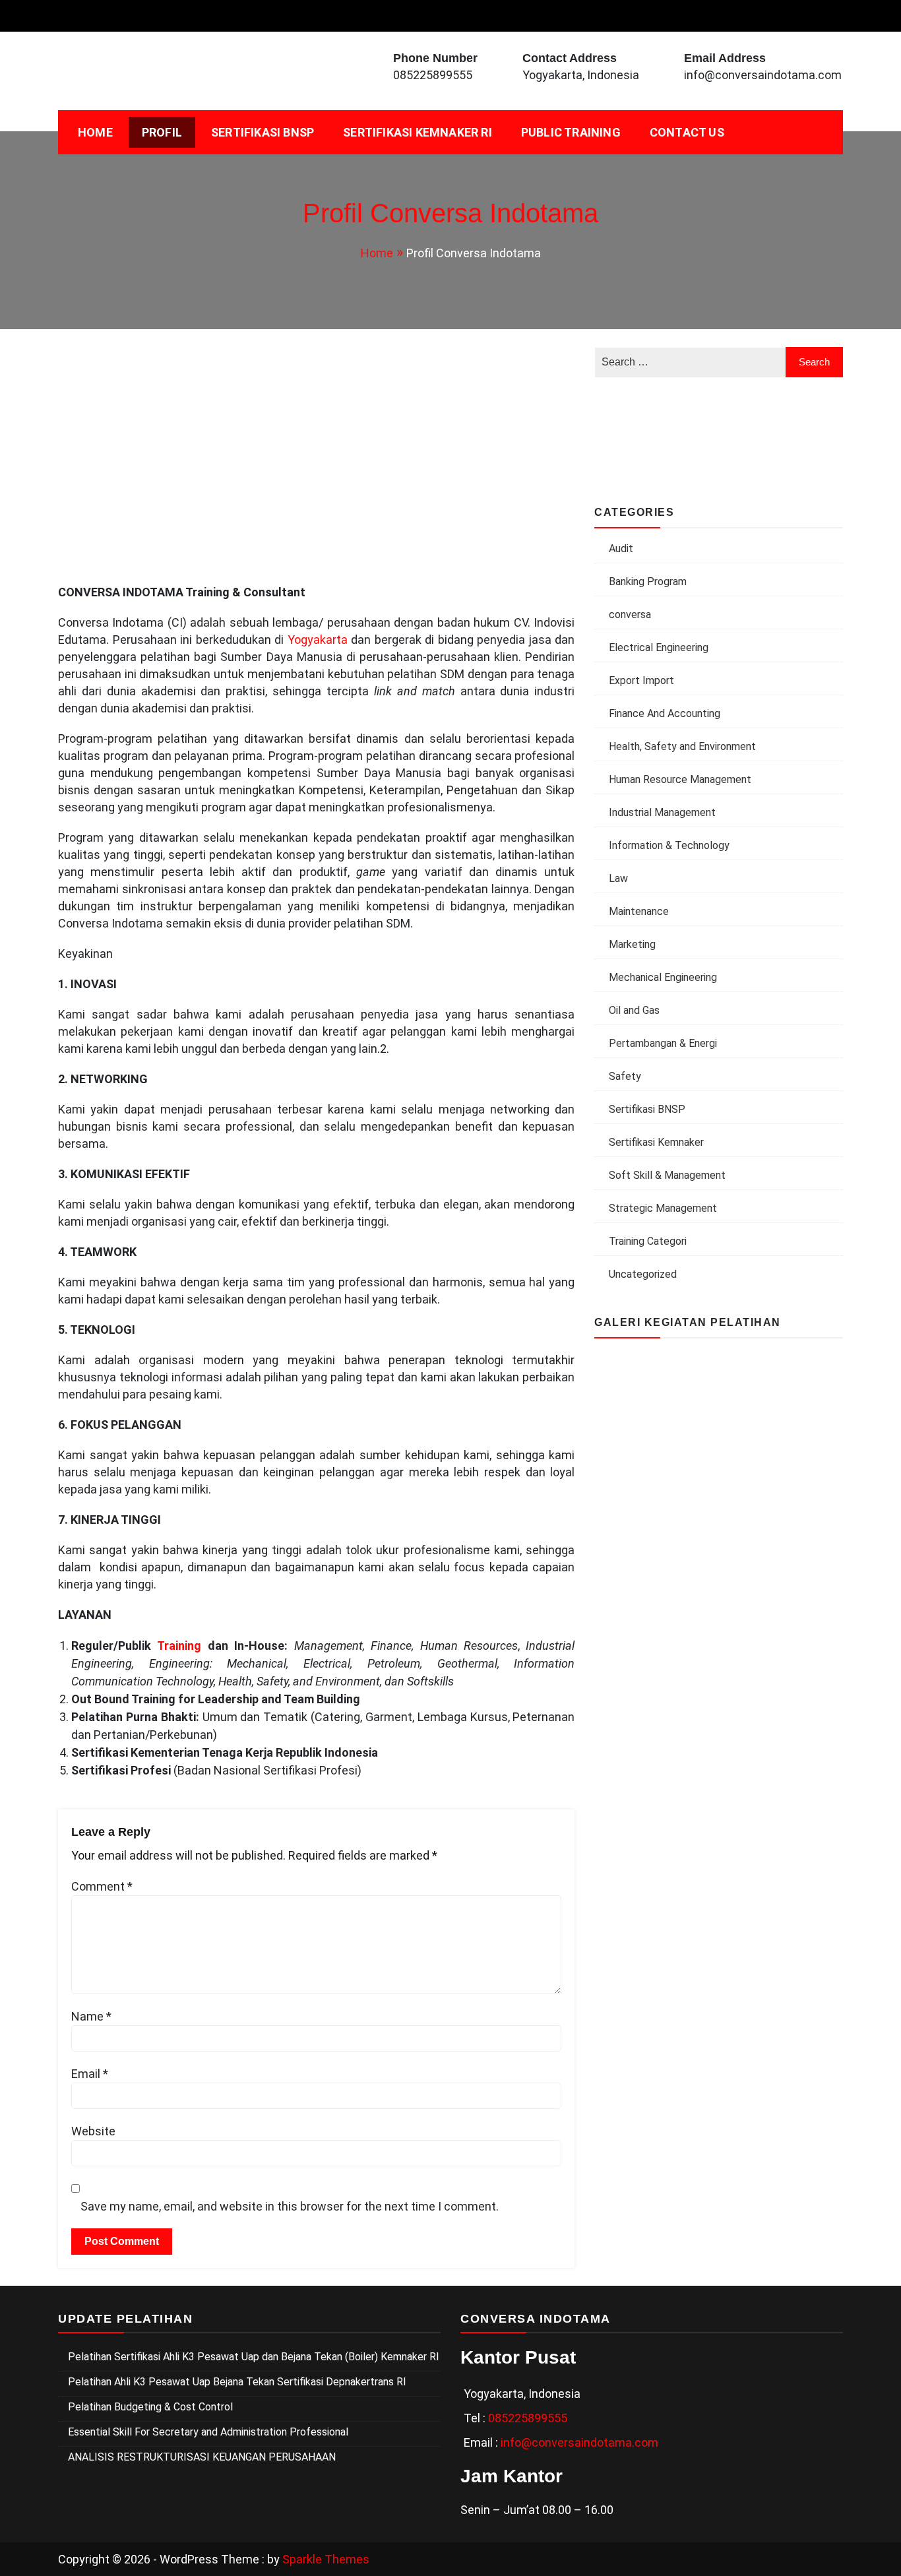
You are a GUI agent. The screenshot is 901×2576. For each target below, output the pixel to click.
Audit (621, 549)
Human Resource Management (680, 779)
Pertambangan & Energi (663, 1043)
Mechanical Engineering (663, 977)
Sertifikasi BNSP (263, 132)
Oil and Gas (634, 1010)
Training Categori (648, 1241)
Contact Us (687, 132)
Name (91, 2016)
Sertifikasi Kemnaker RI (418, 132)
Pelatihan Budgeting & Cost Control (150, 2407)
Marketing (632, 944)
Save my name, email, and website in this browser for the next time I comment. (290, 2206)
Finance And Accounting (665, 713)
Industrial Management (662, 812)
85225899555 (531, 2418)
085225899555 (433, 75)
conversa (630, 614)
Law (618, 878)
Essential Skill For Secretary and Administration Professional (208, 2432)
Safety (625, 1076)
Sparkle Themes (326, 2559)
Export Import (641, 680)
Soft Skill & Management (667, 1175)
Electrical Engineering (659, 647)
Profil (162, 132)
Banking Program (648, 581)
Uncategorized (643, 1274)
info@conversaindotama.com (763, 75)
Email (90, 2074)
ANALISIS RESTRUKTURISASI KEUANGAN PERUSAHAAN (202, 2457)
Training (176, 1646)
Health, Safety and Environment (682, 746)
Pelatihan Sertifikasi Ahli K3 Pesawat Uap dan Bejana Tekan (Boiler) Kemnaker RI (254, 2357)
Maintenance (639, 911)
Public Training (571, 132)
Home (95, 132)
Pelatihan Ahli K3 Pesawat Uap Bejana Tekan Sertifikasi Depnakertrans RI (237, 2382)
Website (93, 2131)
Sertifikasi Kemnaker (656, 1142)
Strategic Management (663, 1208)
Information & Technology (669, 845)
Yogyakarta (316, 640)
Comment (102, 1886)
